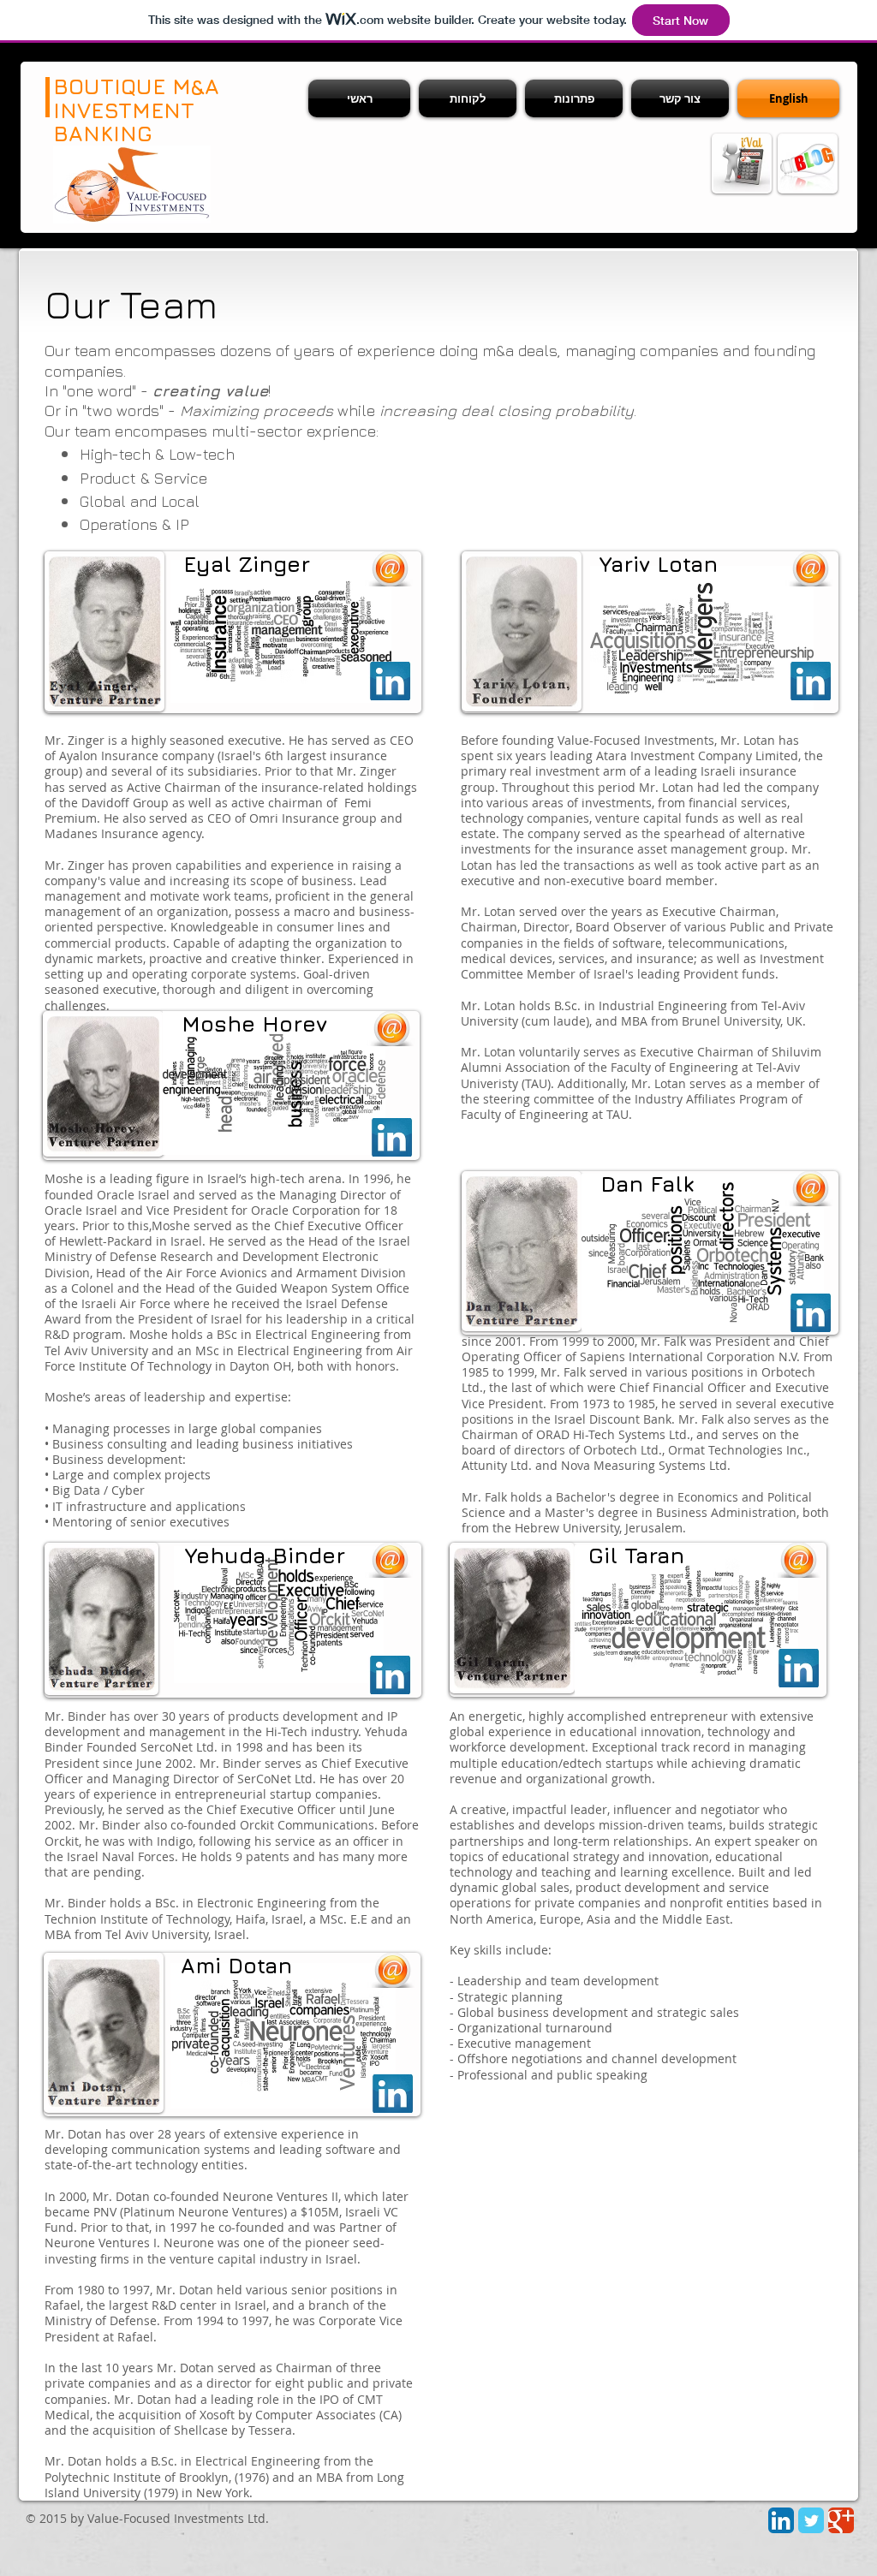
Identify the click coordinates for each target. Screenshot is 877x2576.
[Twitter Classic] (811, 2520)
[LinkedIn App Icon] (781, 2520)
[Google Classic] (841, 2520)
